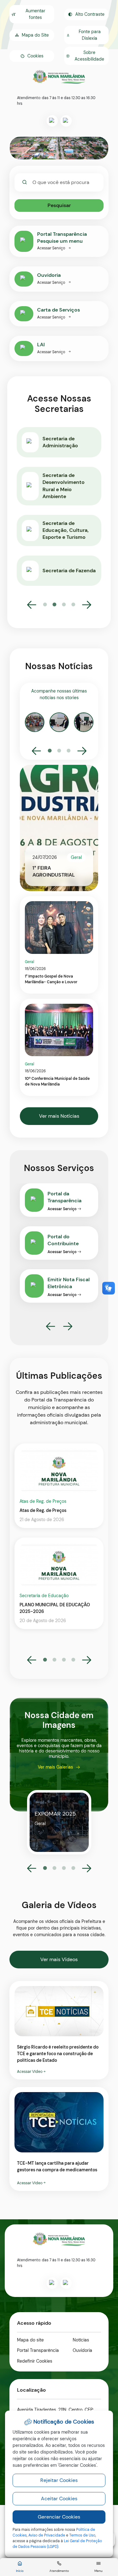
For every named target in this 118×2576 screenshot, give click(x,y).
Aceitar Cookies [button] (59, 2499)
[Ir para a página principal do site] (59, 77)
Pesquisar (59, 205)
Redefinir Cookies (35, 2361)
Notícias (81, 2340)
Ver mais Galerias (55, 1767)
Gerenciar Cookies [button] (59, 2517)
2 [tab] (54, 605)
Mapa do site (30, 2340)
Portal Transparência (38, 2350)
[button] (32, 56)
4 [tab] (73, 605)
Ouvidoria (82, 2350)
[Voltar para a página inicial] (59, 2239)
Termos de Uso (82, 2535)
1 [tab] (45, 605)
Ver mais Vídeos (59, 1959)
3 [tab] (64, 605)
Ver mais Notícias (59, 1116)
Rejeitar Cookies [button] (59, 2480)
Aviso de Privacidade (47, 2535)
